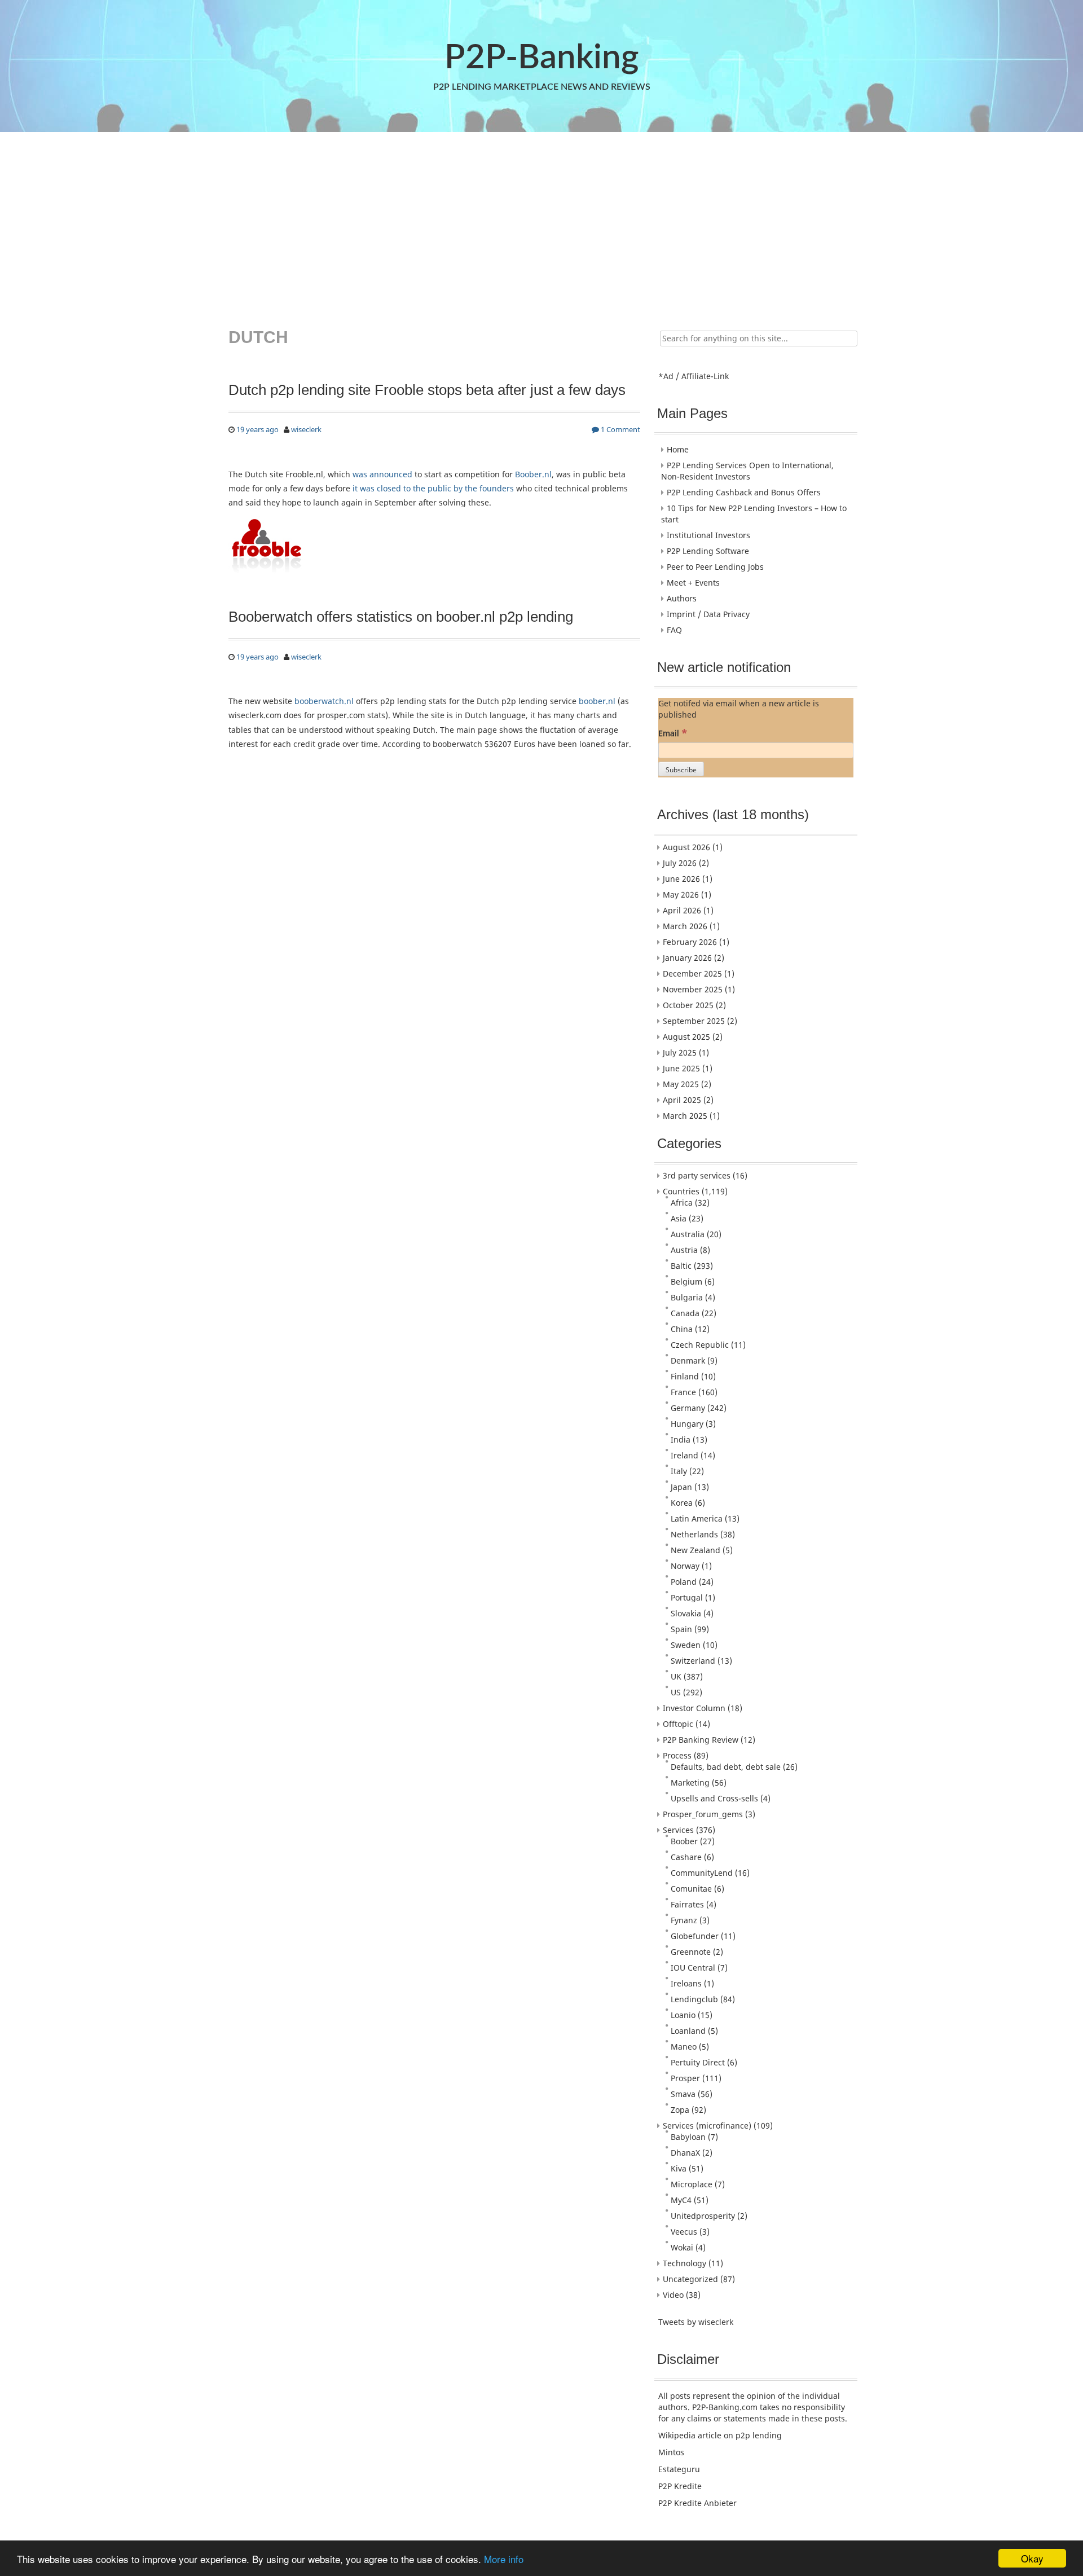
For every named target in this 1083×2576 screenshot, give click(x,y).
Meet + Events (693, 583)
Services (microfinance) (707, 2126)
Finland (685, 1376)
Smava (683, 2094)
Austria (684, 1250)
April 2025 (682, 1100)
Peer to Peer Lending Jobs (715, 567)
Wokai (682, 2247)
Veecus (684, 2232)
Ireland (684, 1455)
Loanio (683, 2015)
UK (676, 1676)
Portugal (687, 1597)
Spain (681, 1629)
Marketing (690, 1782)
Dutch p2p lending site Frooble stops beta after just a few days (427, 390)
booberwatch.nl (324, 701)
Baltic (681, 1266)
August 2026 (686, 847)
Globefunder (695, 1936)
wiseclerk (306, 429)
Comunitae (691, 1889)
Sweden (686, 1645)
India (681, 1439)
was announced (382, 474)
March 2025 (685, 1116)
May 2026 (681, 894)
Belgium (686, 1282)
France (683, 1392)
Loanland (688, 2031)
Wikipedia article (690, 2435)
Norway (685, 1566)
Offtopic (678, 1724)
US (676, 1692)
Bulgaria (687, 1297)
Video (673, 2295)
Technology (684, 2263)
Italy (679, 1471)
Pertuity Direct (698, 2062)
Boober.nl (533, 474)
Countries (681, 1191)
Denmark (688, 1360)
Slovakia (686, 1613)
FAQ (674, 630)
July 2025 (680, 1052)
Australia (688, 1234)
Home (678, 449)
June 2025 (681, 1068)
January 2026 (687, 958)
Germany (688, 1408)
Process (677, 1755)
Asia (679, 1218)
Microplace (692, 2184)
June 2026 (681, 879)
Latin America (697, 1518)
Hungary (687, 1424)
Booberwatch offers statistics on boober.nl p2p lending (401, 617)
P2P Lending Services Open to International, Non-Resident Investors (747, 471)
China (682, 1329)
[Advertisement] (540, 222)
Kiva (679, 2168)
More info (504, 2559)
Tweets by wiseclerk (696, 2322)
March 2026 (685, 926)
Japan (681, 1487)
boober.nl (597, 701)
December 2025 (692, 973)
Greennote (691, 1952)
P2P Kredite (680, 2486)
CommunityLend (702, 1873)
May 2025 (681, 1084)
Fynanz (684, 1920)
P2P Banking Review (701, 1740)
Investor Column (694, 1708)
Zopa (680, 2110)
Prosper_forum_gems (703, 1814)
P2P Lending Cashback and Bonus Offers (744, 492)
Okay (1032, 2558)
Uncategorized (690, 2279)
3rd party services (697, 1175)
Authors (682, 598)
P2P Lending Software (708, 551)
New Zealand (695, 1550)
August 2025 (686, 1037)
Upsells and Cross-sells (714, 1798)
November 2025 (693, 989)
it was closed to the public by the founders (433, 488)
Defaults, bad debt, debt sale (726, 1767)
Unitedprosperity (703, 2216)
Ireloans (686, 1983)
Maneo (684, 2047)
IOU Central (693, 1968)
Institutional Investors (708, 535)
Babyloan (688, 2137)
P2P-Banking (541, 58)
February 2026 (690, 942)
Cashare (686, 1857)
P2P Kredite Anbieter (697, 2503)
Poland (684, 1582)
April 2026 (682, 910)
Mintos (671, 2452)
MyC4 (681, 2200)
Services (678, 1830)
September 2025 (694, 1021)
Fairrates (687, 1904)
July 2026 (680, 863)
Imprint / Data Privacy (708, 614)
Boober (684, 1841)
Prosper (685, 2078)
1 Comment (620, 429)
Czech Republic (700, 1345)
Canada (685, 1313)
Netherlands (694, 1534)
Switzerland (693, 1661)
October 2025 (688, 1005)
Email (673, 733)
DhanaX (685, 2153)
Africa (682, 1203)
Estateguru (679, 2469)
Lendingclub (694, 1999)
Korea (682, 1503)
